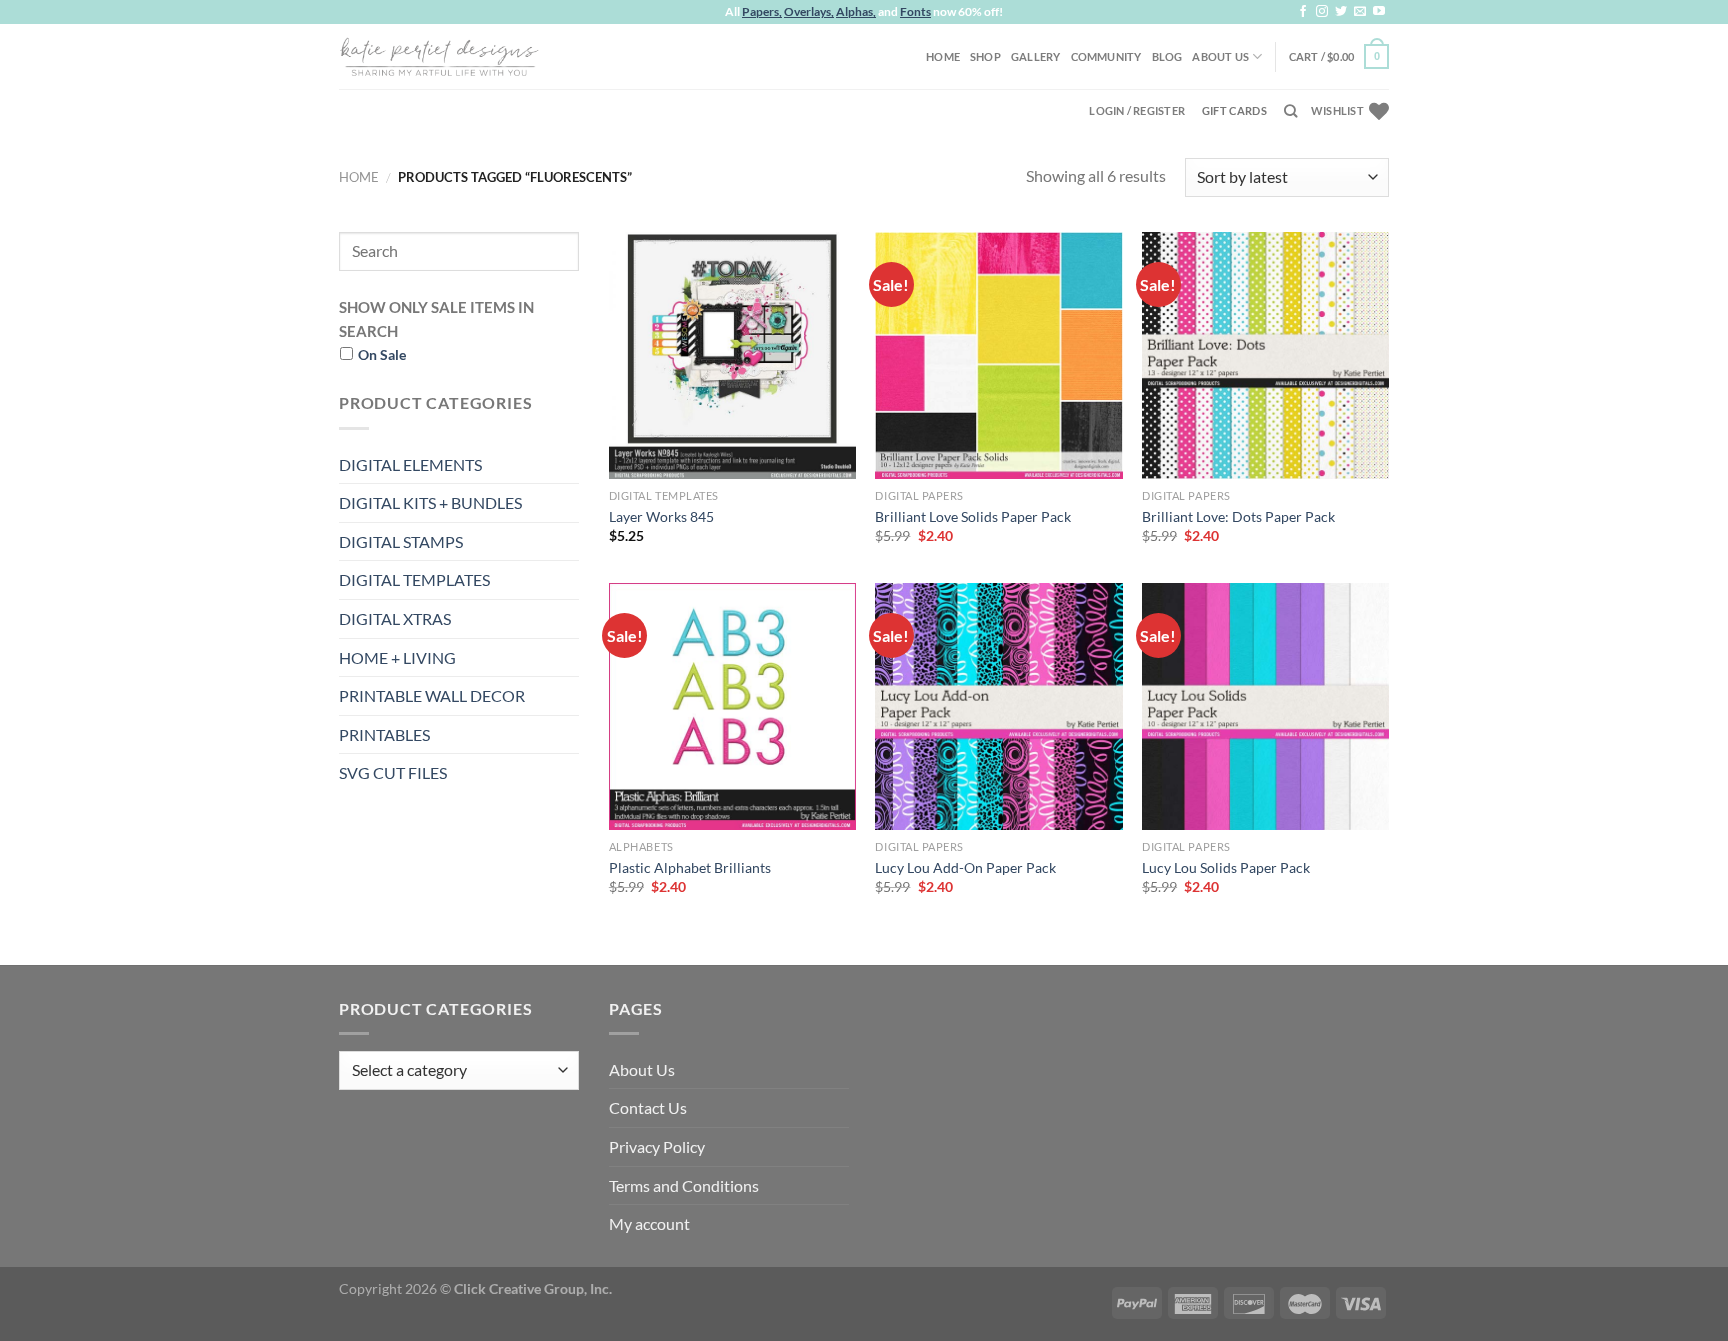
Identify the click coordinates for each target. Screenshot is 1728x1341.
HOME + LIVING (397, 657)
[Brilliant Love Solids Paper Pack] (998, 355)
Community (1106, 56)
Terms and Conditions (684, 1185)
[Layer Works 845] (732, 355)
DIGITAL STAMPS (401, 541)
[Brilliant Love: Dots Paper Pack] (1265, 355)
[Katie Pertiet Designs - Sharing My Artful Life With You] (439, 56)
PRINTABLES (384, 734)
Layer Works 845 (661, 516)
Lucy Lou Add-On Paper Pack (965, 867)
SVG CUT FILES (393, 772)
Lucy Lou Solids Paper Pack (1226, 867)
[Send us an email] (1360, 12)
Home (943, 56)
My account (649, 1223)
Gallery (1036, 56)
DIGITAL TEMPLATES (414, 579)
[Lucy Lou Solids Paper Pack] (1265, 706)
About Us (1220, 56)
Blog (1167, 56)
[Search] (1290, 111)
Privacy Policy (657, 1146)
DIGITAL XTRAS (395, 618)
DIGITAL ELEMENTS (410, 464)
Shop (985, 56)
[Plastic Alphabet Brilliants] (732, 706)
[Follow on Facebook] (1303, 12)
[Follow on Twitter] (1341, 12)
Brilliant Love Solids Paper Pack (973, 516)
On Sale (382, 354)
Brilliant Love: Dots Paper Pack (1238, 516)
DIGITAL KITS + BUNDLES (430, 502)
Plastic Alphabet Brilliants (690, 867)
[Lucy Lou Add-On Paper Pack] (998, 706)
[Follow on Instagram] (1322, 12)
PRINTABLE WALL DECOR (432, 695)
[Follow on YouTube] (1379, 12)
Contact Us (648, 1107)
